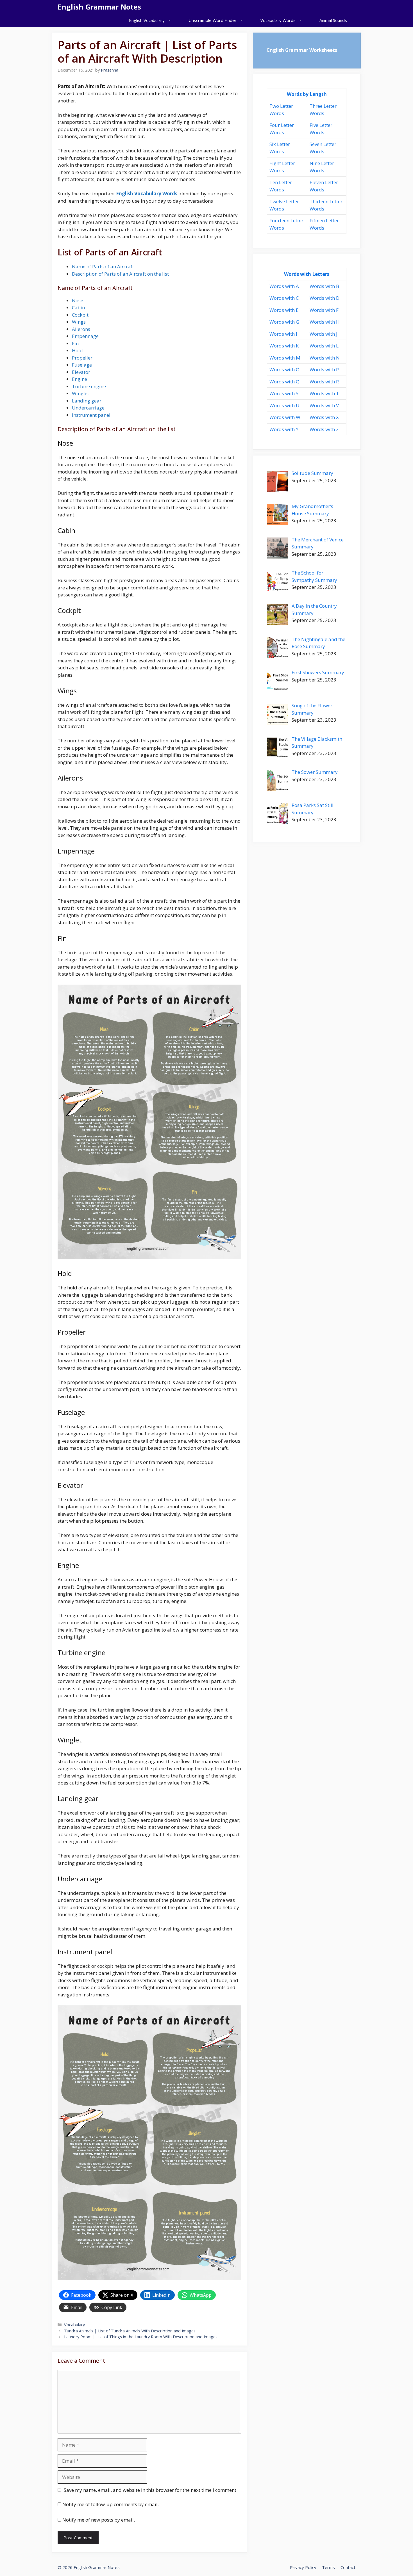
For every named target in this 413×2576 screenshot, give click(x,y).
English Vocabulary (147, 20)
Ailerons (81, 329)
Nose (78, 300)
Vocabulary (74, 2325)
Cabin (78, 307)
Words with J (324, 334)
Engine (80, 379)
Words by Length (307, 94)
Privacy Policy (303, 2567)
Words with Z (324, 429)
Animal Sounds (333, 20)
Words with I (283, 334)
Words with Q (284, 382)
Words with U (284, 405)
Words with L (324, 346)
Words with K (284, 346)
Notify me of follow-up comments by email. (111, 2504)
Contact (348, 2567)
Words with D (324, 298)
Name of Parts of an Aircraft (103, 266)
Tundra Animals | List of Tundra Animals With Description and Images (130, 2331)
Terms (328, 2567)
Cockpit (80, 315)
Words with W (285, 417)
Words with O (284, 370)
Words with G (284, 322)
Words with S (284, 393)
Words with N (325, 358)
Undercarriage (88, 408)
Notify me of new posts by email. (99, 2520)
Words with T (324, 393)
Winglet (80, 393)
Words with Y (284, 429)
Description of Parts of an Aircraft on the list (120, 274)
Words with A (284, 286)
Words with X (324, 417)
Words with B (324, 286)
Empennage (85, 336)
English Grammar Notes (99, 7)
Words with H (325, 322)
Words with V (324, 405)
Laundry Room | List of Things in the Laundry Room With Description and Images (141, 2337)
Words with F (324, 310)
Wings (79, 322)
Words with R (324, 382)
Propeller (82, 358)
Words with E (284, 310)
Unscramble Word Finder (213, 20)
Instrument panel (91, 415)
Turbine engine (89, 386)
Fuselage (82, 365)
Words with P (324, 370)
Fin (75, 343)
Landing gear (87, 401)
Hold (77, 350)
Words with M (285, 358)
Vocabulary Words (278, 20)
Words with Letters (307, 274)
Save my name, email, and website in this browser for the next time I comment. (151, 2490)
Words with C (284, 298)
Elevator (81, 372)
